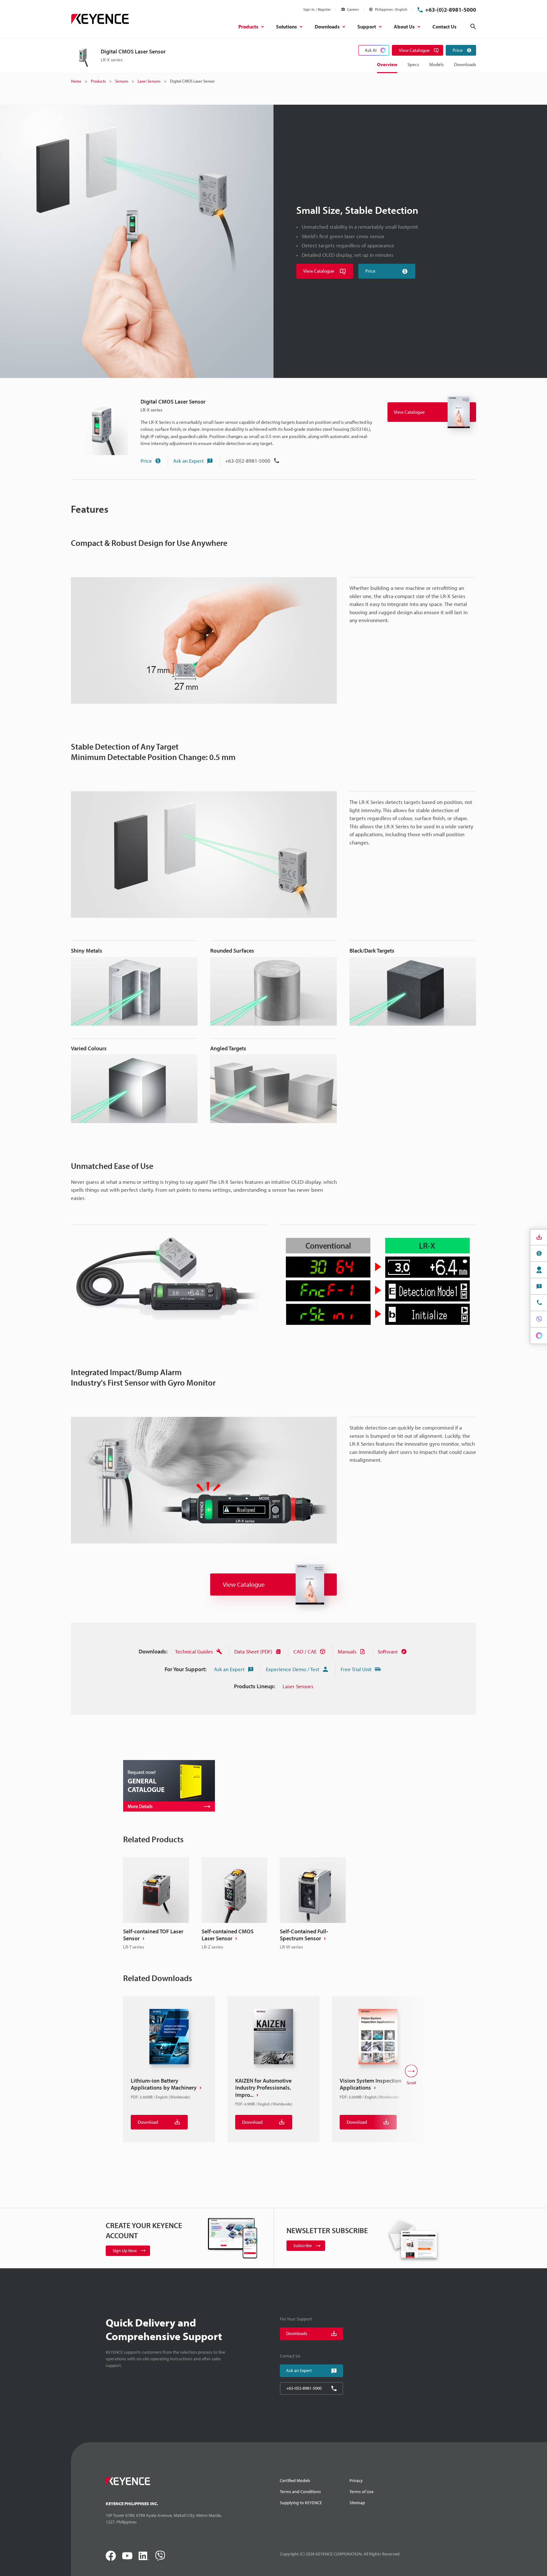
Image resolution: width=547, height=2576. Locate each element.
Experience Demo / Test (293, 1669)
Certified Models (295, 2480)
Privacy (356, 2480)
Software (388, 1651)
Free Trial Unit (356, 1669)
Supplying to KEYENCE (301, 2503)
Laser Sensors (298, 1686)
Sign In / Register (317, 9)
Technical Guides (194, 1651)
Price (146, 461)
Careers (353, 9)
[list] (273, 1904)
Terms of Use (362, 2492)
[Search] (473, 27)
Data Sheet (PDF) (253, 1651)
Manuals (347, 1651)
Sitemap (357, 2503)
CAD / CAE (305, 1651)
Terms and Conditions (300, 2492)
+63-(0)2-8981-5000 (451, 10)
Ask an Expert (189, 461)
